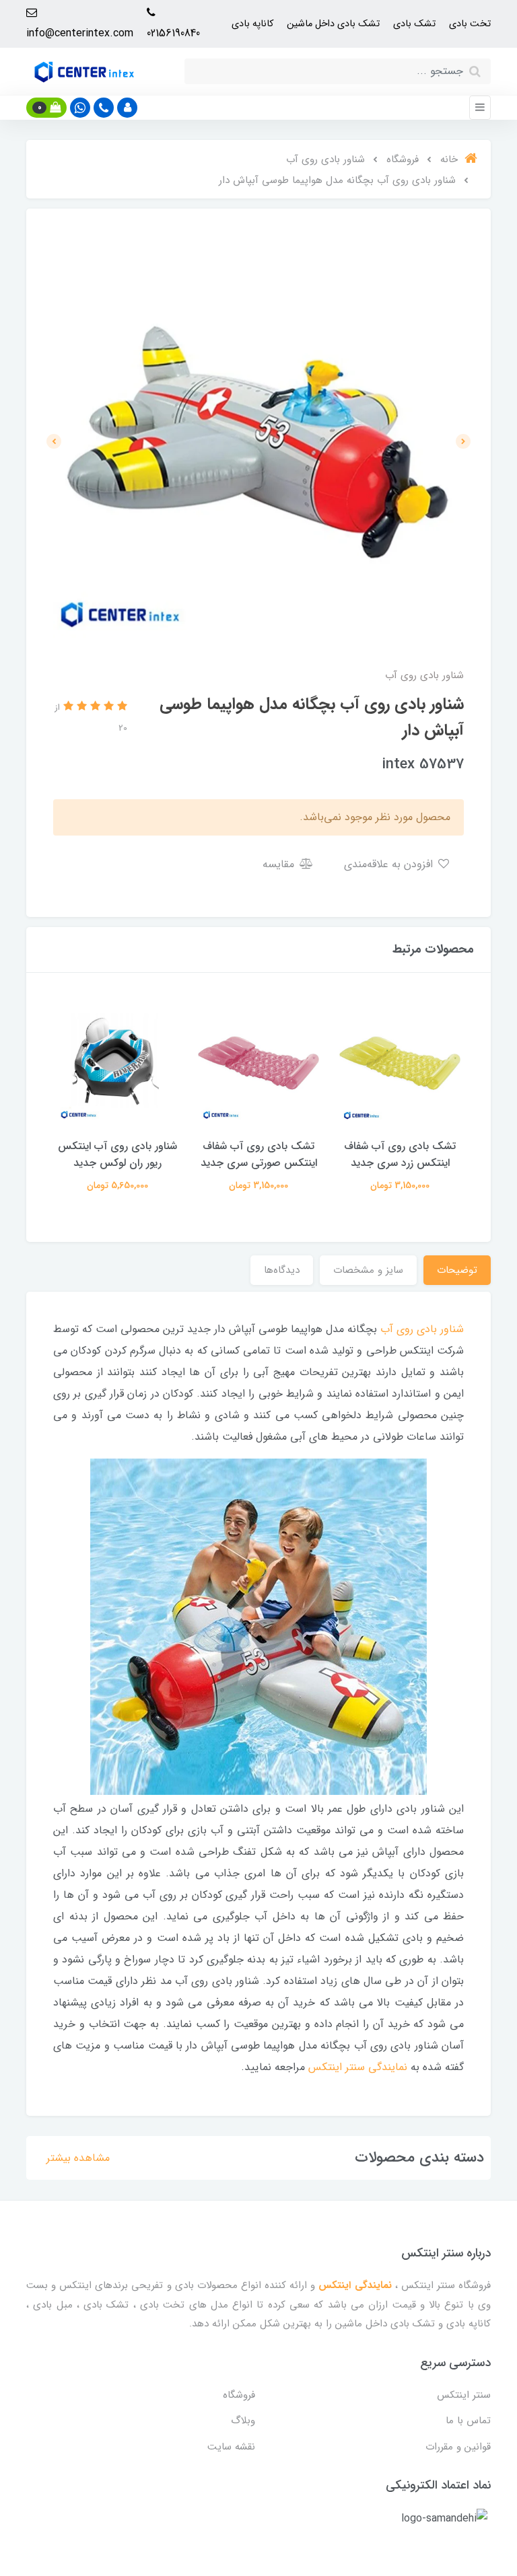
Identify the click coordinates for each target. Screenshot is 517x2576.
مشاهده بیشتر (78, 2158)
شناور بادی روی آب (422, 1329)
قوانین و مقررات (458, 2447)
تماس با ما (468, 2421)
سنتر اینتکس (464, 2395)
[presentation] (463, 441)
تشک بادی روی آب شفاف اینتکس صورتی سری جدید (259, 1154)
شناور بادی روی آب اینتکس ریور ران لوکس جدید (117, 1154)
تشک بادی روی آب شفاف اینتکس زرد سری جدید (400, 1154)
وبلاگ (243, 2421)
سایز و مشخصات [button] (368, 1270)
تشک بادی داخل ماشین (333, 24)
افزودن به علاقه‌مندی (390, 864)
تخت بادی (470, 24)
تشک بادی (414, 24)
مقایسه (280, 864)
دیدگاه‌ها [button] (282, 1270)
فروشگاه (239, 2395)
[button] (127, 108)
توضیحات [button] (457, 1270)
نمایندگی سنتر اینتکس (358, 2067)
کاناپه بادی (252, 24)
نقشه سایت (231, 2447)
